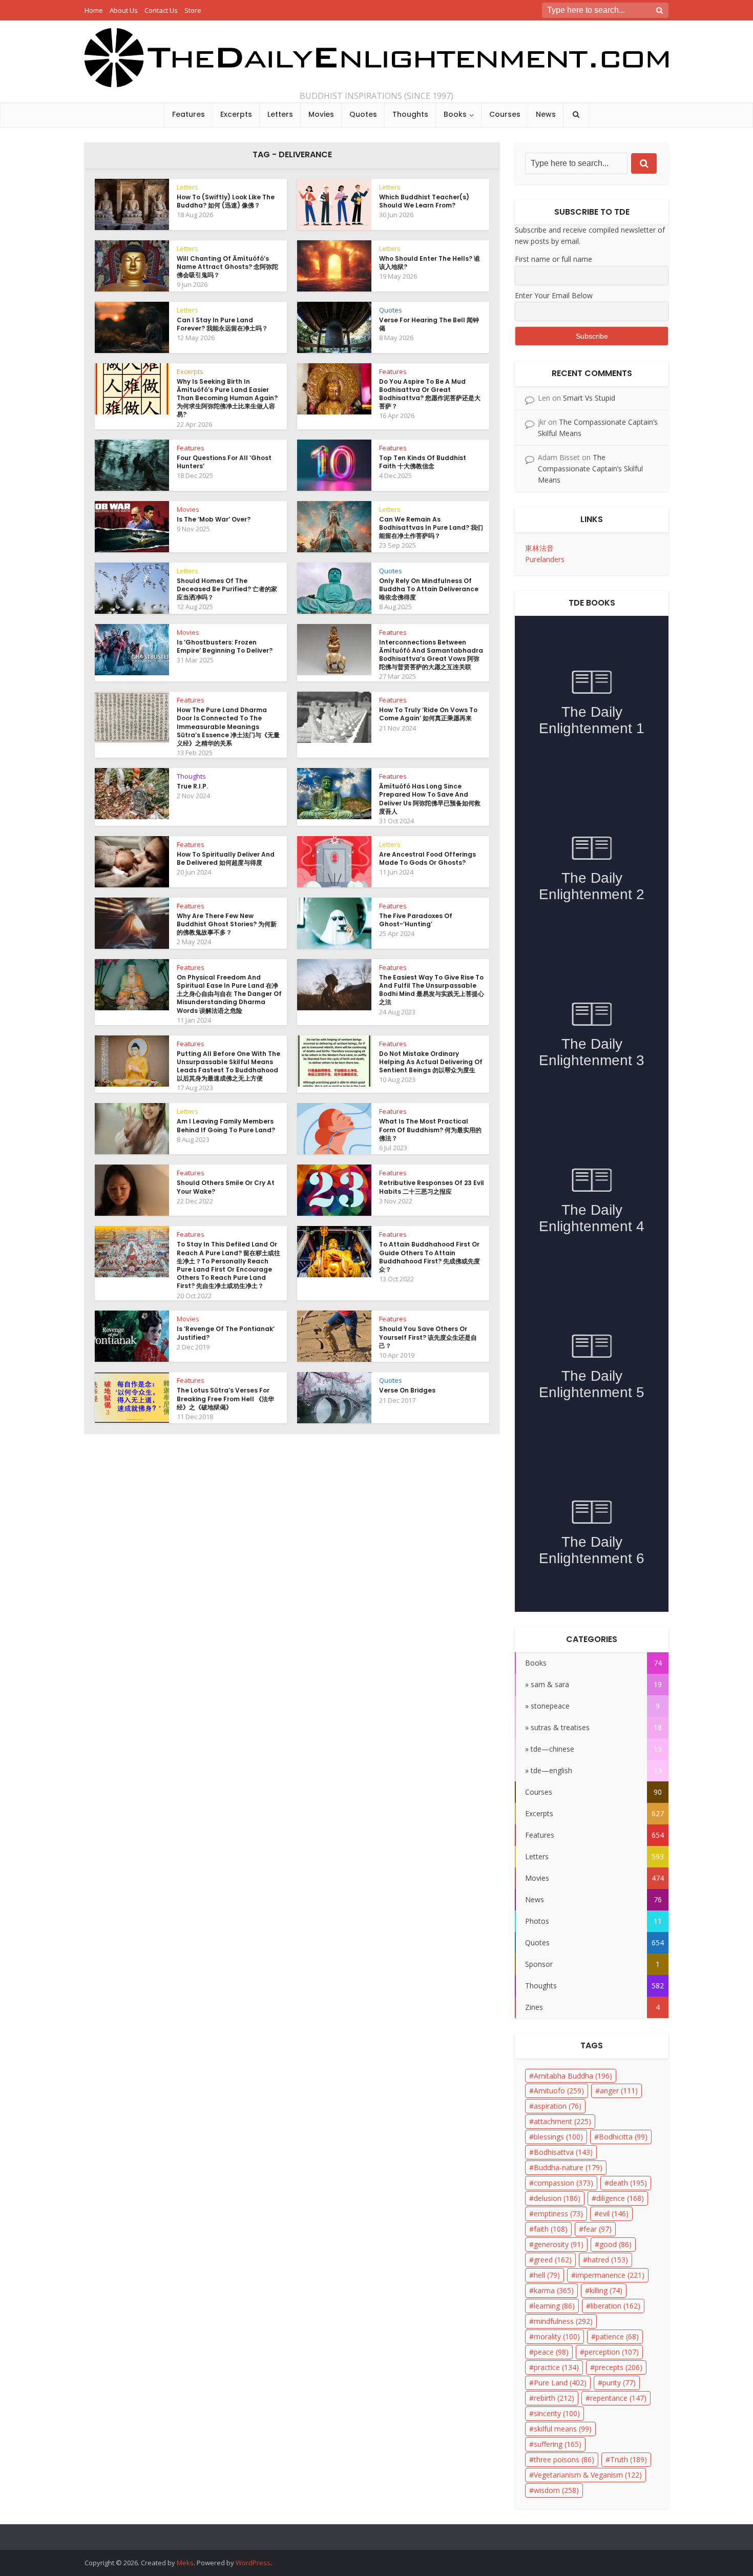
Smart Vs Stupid (589, 398)
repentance (618, 2398)
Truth (629, 2459)
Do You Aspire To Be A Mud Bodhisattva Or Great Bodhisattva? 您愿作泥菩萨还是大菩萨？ (430, 394)
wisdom (556, 2490)
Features (189, 114)
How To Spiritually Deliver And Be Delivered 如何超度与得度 (226, 858)
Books (455, 114)
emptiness (558, 2214)
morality (557, 2336)
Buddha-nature (568, 2167)
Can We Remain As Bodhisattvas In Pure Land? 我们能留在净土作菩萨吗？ (431, 527)
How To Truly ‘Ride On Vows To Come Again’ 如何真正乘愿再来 (428, 714)
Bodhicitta (623, 2137)
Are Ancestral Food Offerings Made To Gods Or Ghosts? (427, 858)
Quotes (363, 114)
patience (617, 2336)
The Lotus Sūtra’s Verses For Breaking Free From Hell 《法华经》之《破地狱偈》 (225, 1398)
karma (554, 2290)
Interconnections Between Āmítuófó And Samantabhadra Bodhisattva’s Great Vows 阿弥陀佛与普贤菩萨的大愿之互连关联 (431, 655)
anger (619, 2091)
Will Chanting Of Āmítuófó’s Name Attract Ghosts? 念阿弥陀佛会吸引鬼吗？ (227, 267)
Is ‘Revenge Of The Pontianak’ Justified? (226, 1333)
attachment (562, 2121)
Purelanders (545, 559)
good (615, 2244)
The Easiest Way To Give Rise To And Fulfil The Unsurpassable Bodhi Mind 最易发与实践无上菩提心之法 (432, 990)
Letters (280, 114)
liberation (615, 2306)
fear (598, 2229)
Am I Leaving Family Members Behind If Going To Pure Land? (226, 1125)
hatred (608, 2260)
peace (551, 2352)
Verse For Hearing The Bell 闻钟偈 (429, 324)
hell (547, 2275)
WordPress (253, 2563)
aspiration (558, 2106)
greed (553, 2260)
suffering (558, 2444)
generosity (559, 2244)
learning (554, 2306)
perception (612, 2352)
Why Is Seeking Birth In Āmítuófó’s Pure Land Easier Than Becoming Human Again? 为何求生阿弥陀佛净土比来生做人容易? (227, 398)
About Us (124, 10)
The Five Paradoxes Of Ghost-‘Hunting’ (416, 920)
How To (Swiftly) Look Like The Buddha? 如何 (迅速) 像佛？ (226, 201)
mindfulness (563, 2321)
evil (614, 2214)
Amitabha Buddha (573, 2076)
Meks (185, 2563)
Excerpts (236, 114)
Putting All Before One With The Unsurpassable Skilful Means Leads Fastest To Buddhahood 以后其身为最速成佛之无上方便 (228, 1066)
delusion (557, 2198)
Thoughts (410, 114)
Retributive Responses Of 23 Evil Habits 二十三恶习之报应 (432, 1187)
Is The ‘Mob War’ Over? (214, 519)
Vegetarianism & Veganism (588, 2475)
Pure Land (560, 2383)
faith (551, 2229)
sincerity (557, 2413)
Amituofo (559, 2091)
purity (619, 2383)
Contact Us (161, 10)
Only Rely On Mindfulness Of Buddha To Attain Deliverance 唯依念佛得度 (429, 589)
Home (94, 10)
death (628, 2183)
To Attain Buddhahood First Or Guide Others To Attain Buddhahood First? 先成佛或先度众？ (430, 1257)
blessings (558, 2137)
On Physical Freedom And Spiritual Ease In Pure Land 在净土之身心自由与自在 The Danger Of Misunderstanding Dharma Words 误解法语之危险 (229, 994)
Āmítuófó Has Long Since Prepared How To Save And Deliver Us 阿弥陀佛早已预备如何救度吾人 (430, 799)
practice (556, 2367)
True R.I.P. (192, 786)
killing (606, 2290)
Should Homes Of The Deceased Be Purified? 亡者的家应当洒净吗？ (227, 589)
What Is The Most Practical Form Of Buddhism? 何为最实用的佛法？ (430, 1129)
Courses (505, 114)
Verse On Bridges (407, 1390)
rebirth (554, 2398)
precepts (619, 2367)
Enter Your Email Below (554, 295)
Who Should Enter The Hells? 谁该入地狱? (430, 263)
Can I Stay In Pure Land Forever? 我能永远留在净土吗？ (222, 324)
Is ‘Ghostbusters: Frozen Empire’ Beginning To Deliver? (225, 646)
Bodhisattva (563, 2152)
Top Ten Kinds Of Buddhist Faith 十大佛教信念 (423, 462)
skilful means (563, 2429)
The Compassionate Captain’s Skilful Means (590, 469)
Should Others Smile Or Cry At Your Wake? (226, 1187)
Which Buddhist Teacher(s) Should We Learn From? (424, 201)
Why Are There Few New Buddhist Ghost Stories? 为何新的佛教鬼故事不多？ (227, 924)
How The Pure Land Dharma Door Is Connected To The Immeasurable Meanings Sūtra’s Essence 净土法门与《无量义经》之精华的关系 (228, 726)
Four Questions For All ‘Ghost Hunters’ (224, 462)
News (546, 114)
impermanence (610, 2275)
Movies (321, 114)
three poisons (564, 2459)
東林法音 (539, 548)
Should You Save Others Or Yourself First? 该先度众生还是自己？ (428, 1337)
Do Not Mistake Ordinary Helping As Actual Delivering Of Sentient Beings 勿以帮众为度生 (431, 1062)
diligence (620, 2198)
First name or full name (553, 259)
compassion (563, 2183)
